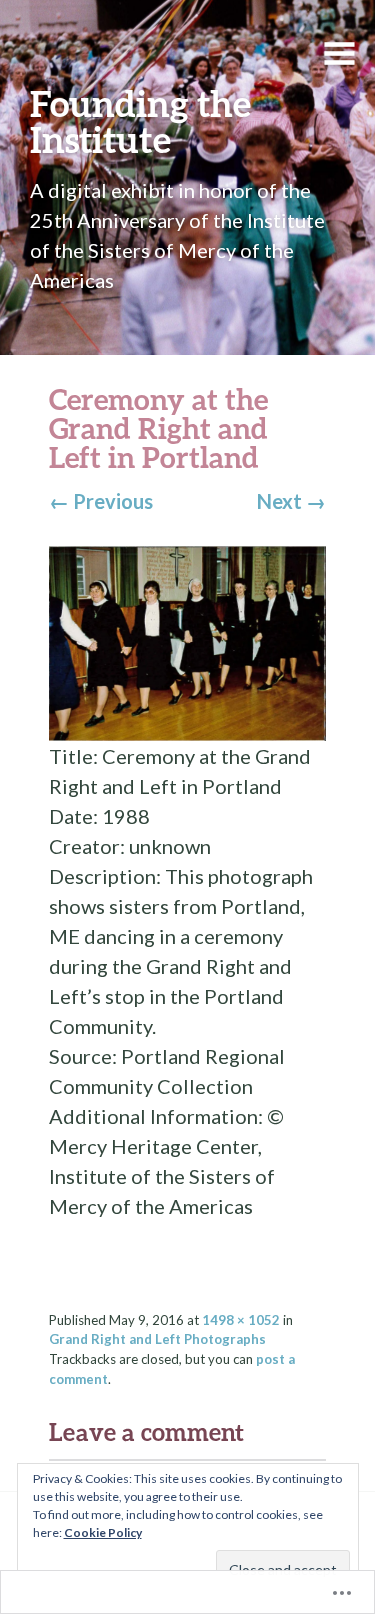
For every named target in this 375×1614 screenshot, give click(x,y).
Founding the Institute (140, 121)
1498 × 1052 (241, 1320)
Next (291, 501)
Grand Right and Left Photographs (157, 1339)
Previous (101, 501)
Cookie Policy (103, 1532)
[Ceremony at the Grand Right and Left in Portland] (188, 640)
